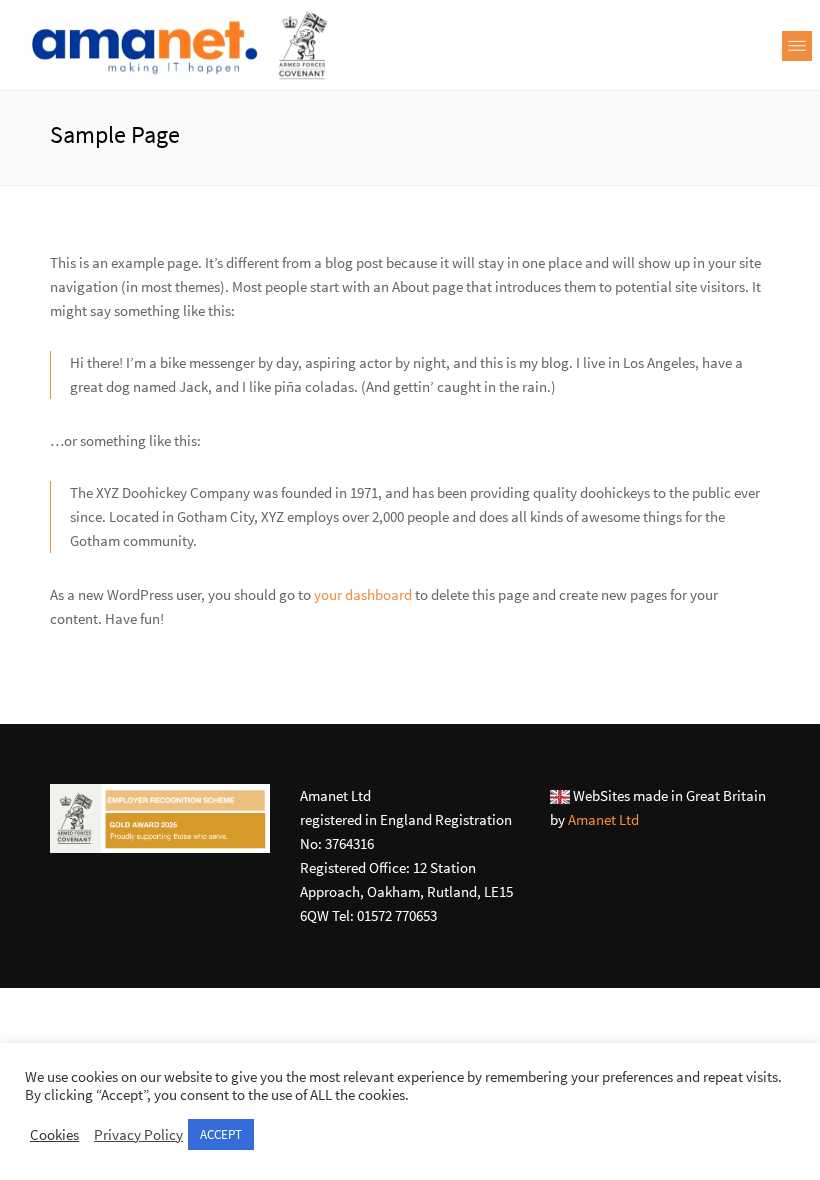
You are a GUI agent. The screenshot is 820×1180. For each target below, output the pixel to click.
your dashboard (363, 594)
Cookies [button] (54, 1135)
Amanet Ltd (603, 819)
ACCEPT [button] (221, 1134)
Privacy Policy (138, 1135)
